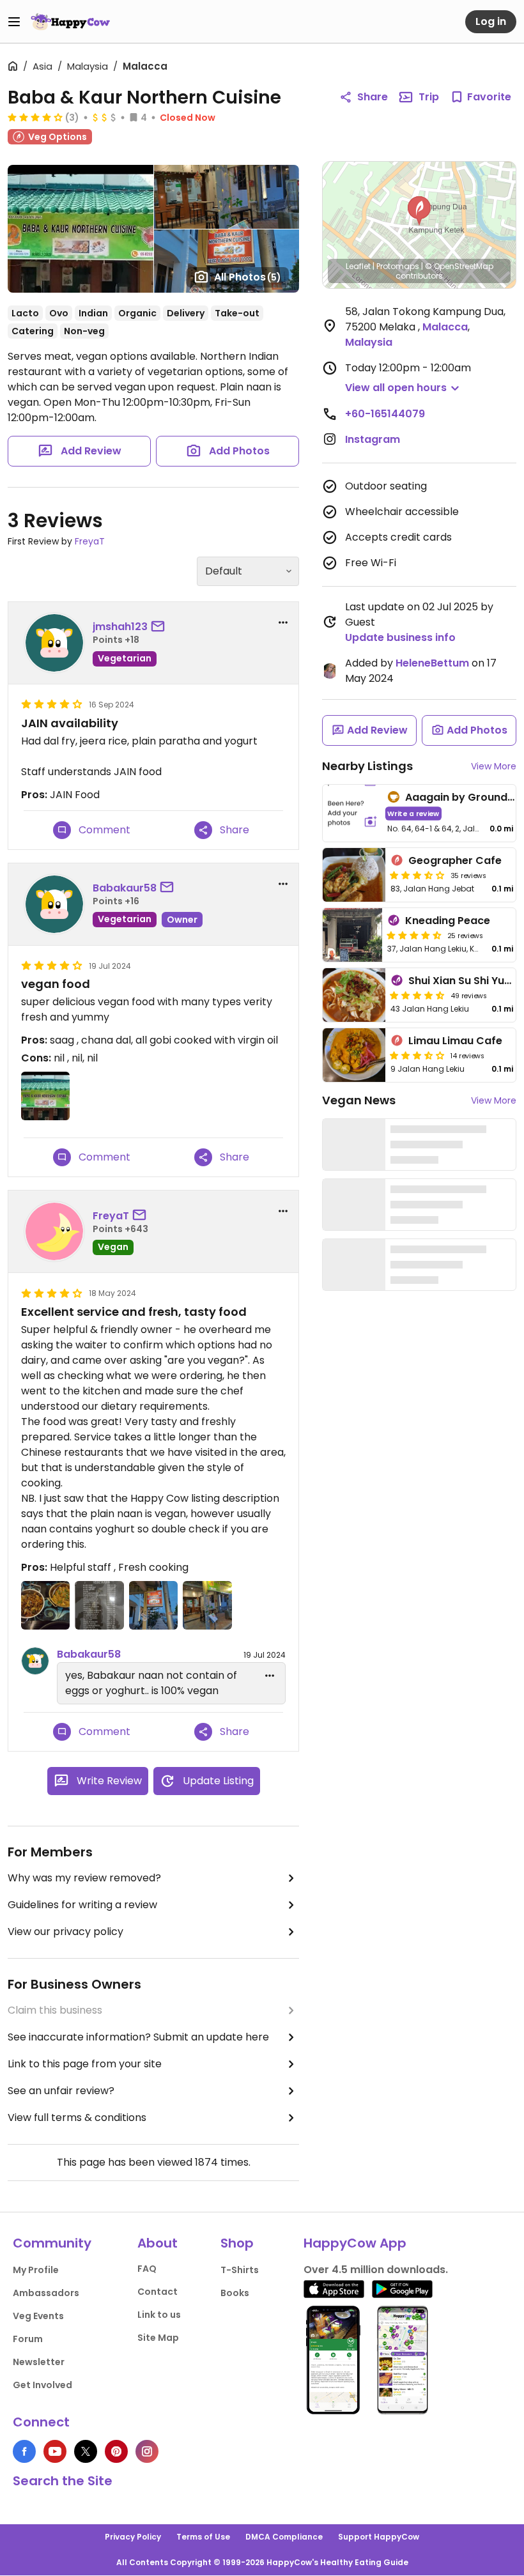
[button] (419, 211)
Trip (429, 97)
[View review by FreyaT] (54, 1231)
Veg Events (38, 2316)
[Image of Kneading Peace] (352, 935)
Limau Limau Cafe (455, 1041)
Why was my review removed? (84, 1878)
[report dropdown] (283, 622)
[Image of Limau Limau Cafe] (354, 1055)
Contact (158, 2292)
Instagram (373, 439)
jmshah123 (120, 627)
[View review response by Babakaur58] (35, 1661)
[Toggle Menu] (14, 22)
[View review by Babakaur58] (54, 904)
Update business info (400, 637)
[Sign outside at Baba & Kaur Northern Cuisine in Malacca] (153, 1605)
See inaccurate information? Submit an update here (138, 2037)
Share (373, 97)
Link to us (159, 2315)
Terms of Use (203, 2537)
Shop (237, 2243)
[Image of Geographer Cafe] (354, 875)
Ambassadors (46, 2293)
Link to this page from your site (85, 2064)
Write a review (413, 813)
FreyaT (90, 541)
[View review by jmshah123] (54, 643)
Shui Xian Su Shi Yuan (463, 981)
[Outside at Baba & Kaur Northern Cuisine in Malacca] (207, 1605)
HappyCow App (355, 2243)
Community (52, 2243)
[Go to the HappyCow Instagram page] (147, 2451)
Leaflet (358, 266)
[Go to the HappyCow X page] (86, 2451)
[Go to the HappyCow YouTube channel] (55, 2451)
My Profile (36, 2270)
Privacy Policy (133, 2537)
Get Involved (42, 2385)
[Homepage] (70, 22)
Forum (28, 2339)
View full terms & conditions (77, 2117)
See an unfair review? (61, 2091)
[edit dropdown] (270, 1676)
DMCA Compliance (284, 2537)
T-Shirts (240, 2270)
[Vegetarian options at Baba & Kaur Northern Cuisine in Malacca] (99, 1605)
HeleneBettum (432, 663)
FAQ (147, 2269)
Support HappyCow (379, 2537)
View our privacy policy (65, 1932)
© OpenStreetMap (459, 266)
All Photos (248, 277)
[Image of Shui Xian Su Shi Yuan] (354, 995)
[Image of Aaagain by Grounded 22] (352, 813)
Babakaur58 (125, 888)
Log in (491, 21)
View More (494, 766)
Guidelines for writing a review (82, 1905)
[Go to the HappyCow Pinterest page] (116, 2451)
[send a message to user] (160, 627)
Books (235, 2293)
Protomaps (398, 266)
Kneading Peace (448, 921)
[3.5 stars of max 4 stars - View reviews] (417, 875)
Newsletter (39, 2362)
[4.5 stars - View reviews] (414, 935)
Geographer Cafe (455, 860)
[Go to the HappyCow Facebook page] (24, 2451)
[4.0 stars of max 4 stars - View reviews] (35, 117)
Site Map (158, 2338)
